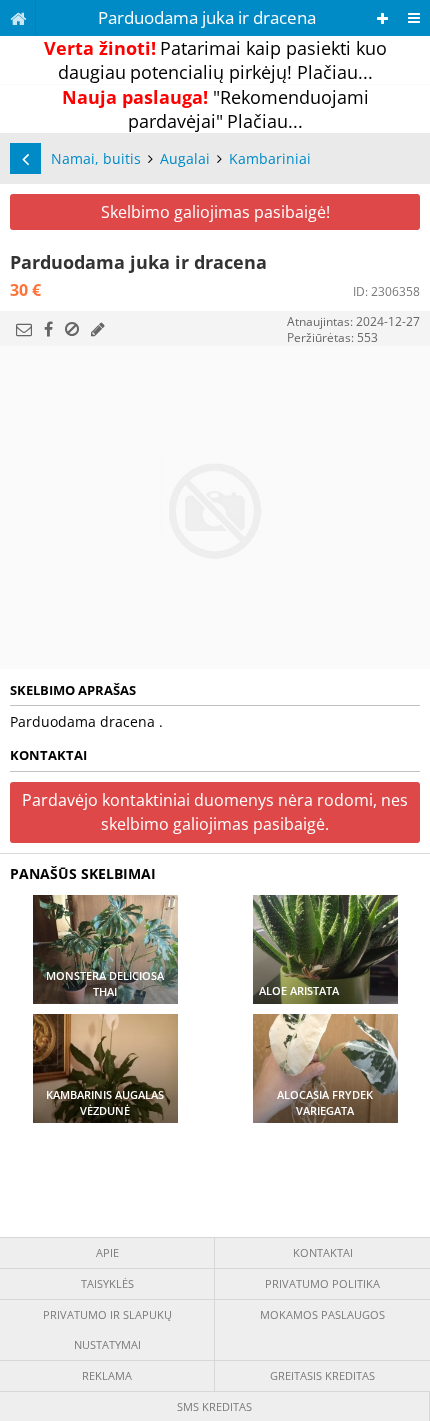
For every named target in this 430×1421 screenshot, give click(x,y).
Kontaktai (323, 1252)
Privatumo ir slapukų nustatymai (107, 1329)
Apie (107, 1252)
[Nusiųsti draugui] (24, 329)
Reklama (107, 1375)
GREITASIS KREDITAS (322, 1375)
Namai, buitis (96, 158)
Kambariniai (270, 158)
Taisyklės (107, 1283)
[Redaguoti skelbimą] (98, 329)
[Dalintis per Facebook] (48, 329)
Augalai (185, 158)
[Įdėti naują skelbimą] (382, 18)
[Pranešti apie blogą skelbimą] (72, 329)
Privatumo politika (322, 1283)
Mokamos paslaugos (322, 1314)
